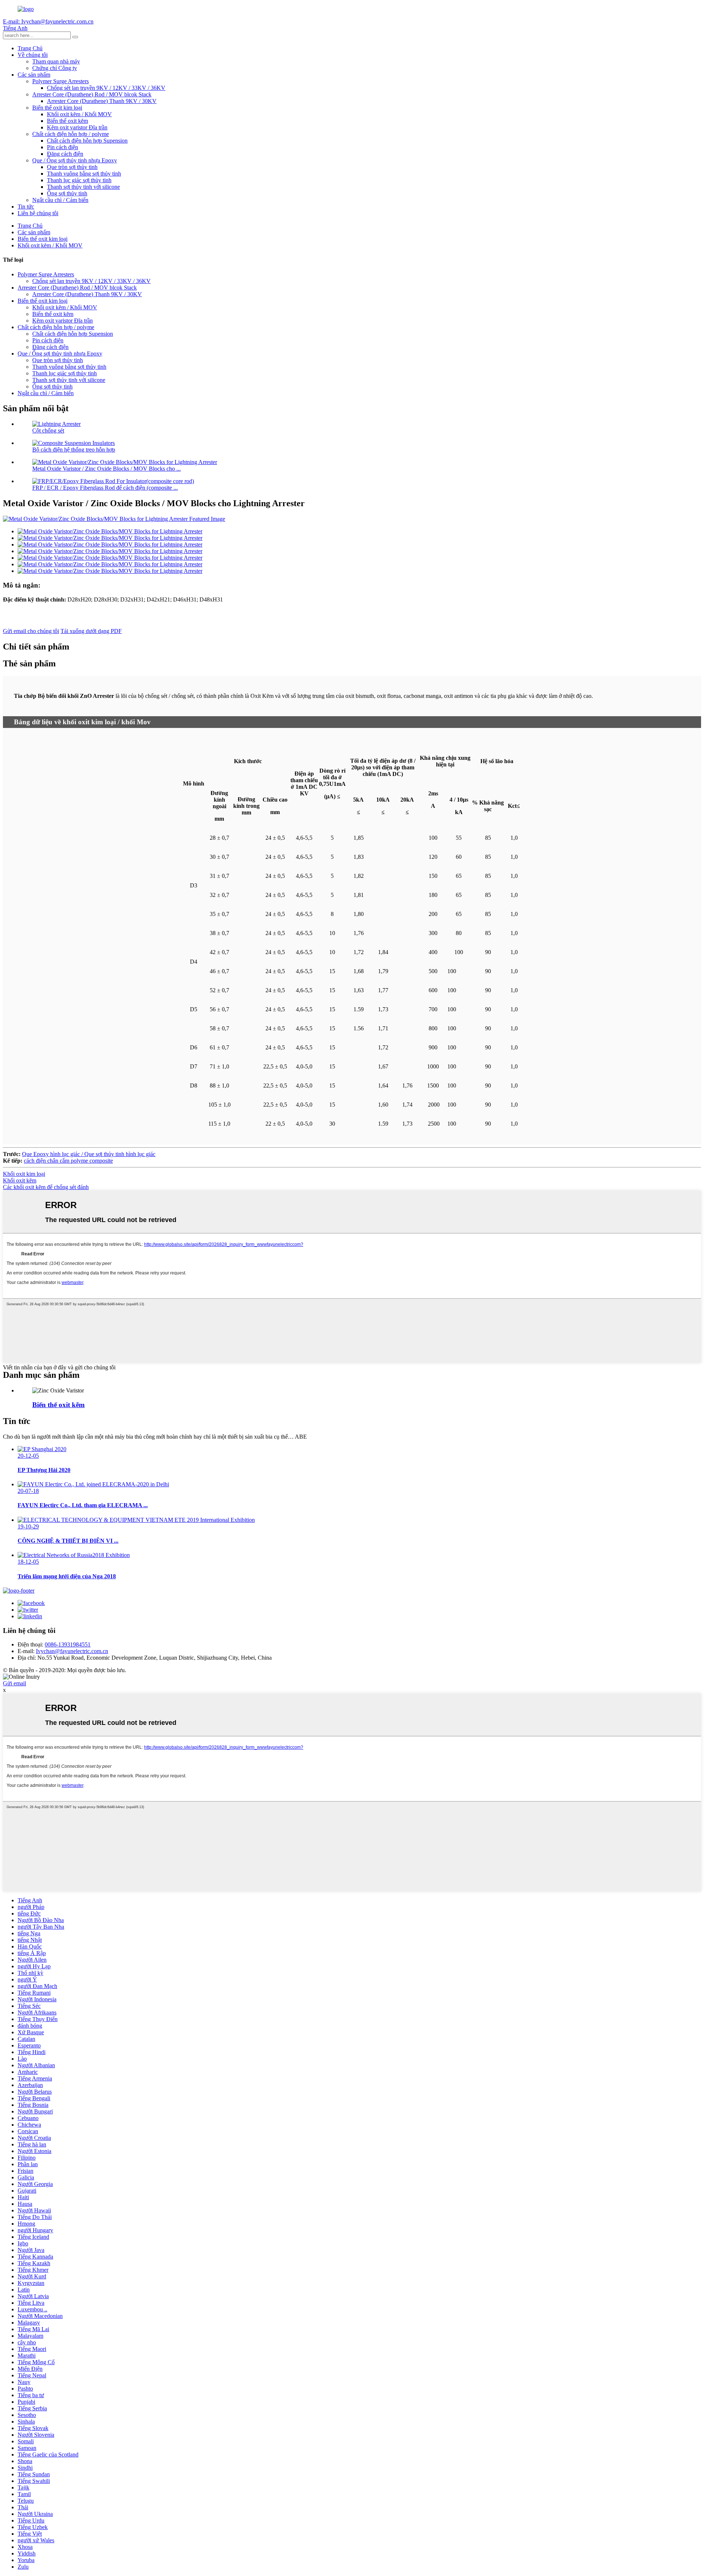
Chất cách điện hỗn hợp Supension (87, 141)
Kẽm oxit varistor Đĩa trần (77, 127)
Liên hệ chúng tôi (38, 213)
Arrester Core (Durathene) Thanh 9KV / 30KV (102, 101)
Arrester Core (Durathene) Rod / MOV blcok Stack (92, 94)
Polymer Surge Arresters (60, 81)
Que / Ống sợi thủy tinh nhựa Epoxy (75, 160)
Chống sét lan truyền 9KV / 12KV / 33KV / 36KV (106, 88)
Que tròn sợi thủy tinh (72, 167)
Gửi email (14, 1683)
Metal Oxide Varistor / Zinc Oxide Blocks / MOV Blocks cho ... (107, 469)
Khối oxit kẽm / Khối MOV (79, 114)
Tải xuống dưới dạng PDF (91, 631)
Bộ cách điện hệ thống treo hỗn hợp (74, 450)
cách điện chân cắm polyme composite (68, 1161)
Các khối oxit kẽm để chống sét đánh (46, 1187)
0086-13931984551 (68, 1644)
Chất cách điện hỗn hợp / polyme (71, 134)
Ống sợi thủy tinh (67, 193)
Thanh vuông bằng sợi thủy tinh (84, 174)
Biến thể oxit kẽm (67, 121)
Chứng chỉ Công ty (55, 68)
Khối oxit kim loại (24, 1174)
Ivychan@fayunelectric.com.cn (72, 1651)
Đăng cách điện (65, 154)
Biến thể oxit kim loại (57, 108)
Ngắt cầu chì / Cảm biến (60, 200)
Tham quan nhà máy (56, 61)
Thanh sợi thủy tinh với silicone (83, 187)
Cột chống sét (48, 430)
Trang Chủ (30, 48)
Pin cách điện (63, 147)
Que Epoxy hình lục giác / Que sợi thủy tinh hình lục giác (89, 1154)
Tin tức (26, 207)
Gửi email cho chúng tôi (31, 631)
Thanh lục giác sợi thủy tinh (79, 180)
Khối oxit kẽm (20, 1180)
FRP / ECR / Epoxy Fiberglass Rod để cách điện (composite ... (105, 488)
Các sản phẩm (34, 75)
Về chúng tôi (33, 55)
